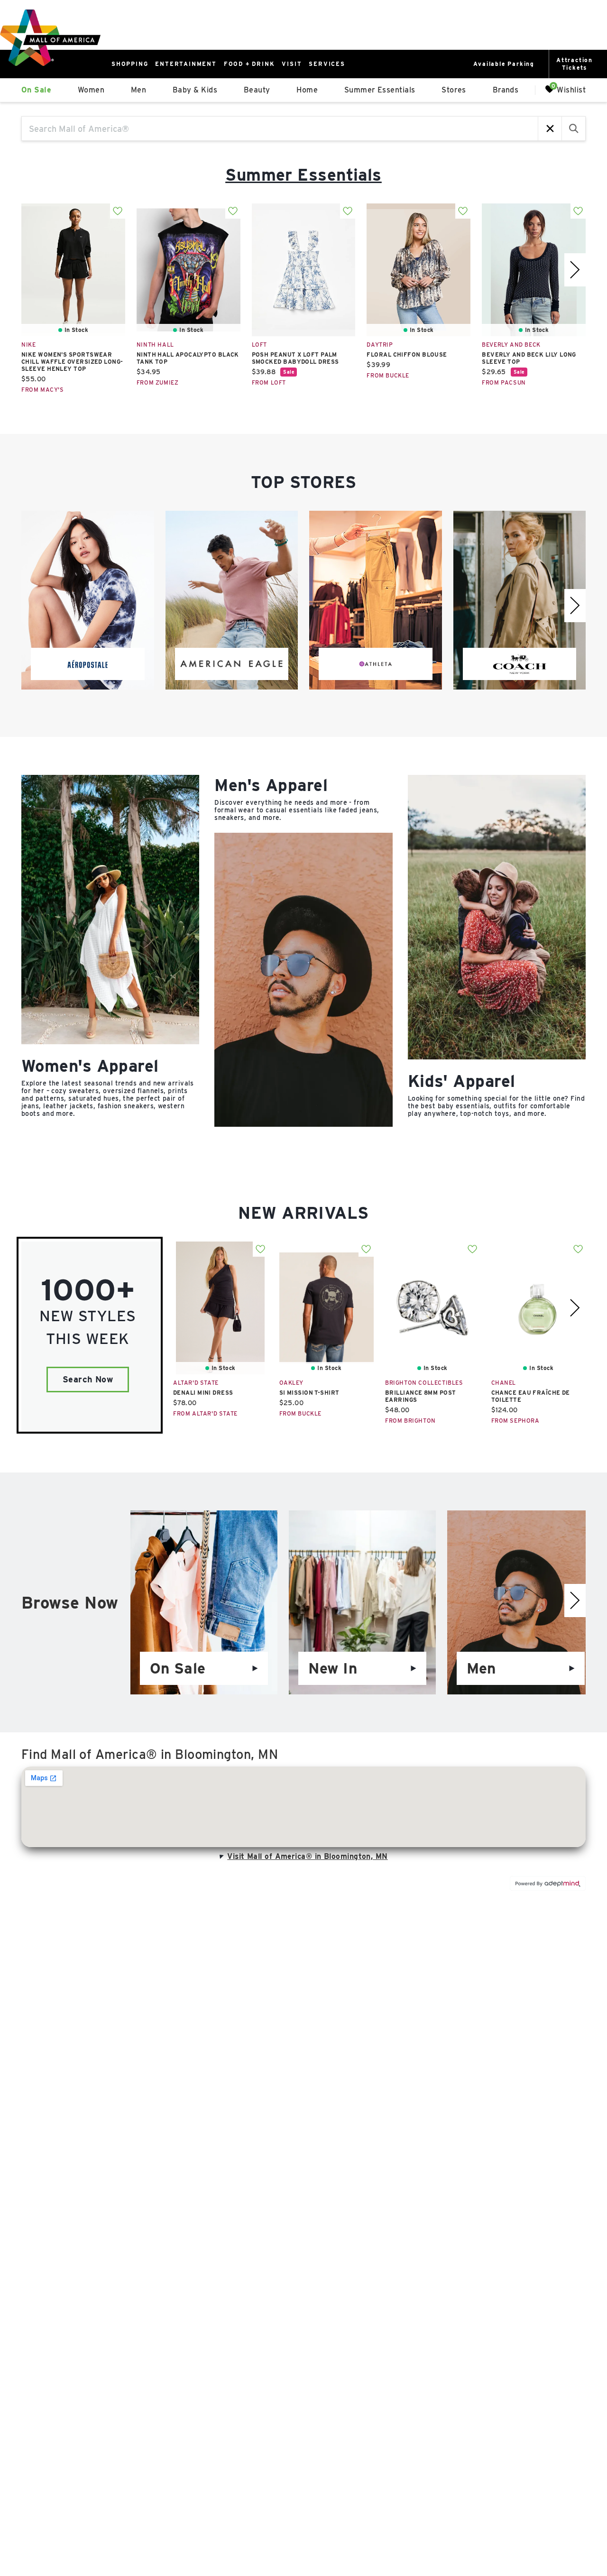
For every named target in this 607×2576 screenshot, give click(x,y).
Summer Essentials (303, 175)
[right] (575, 270)
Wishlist (571, 89)
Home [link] (307, 90)
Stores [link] (454, 90)
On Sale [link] (36, 90)
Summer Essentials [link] (380, 90)
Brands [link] (506, 90)
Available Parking (504, 64)
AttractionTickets (575, 64)
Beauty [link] (257, 90)
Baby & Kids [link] (195, 90)
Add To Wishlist (118, 211)
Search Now (88, 1379)
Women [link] (91, 90)
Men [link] (138, 90)
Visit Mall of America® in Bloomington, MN (307, 1856)
